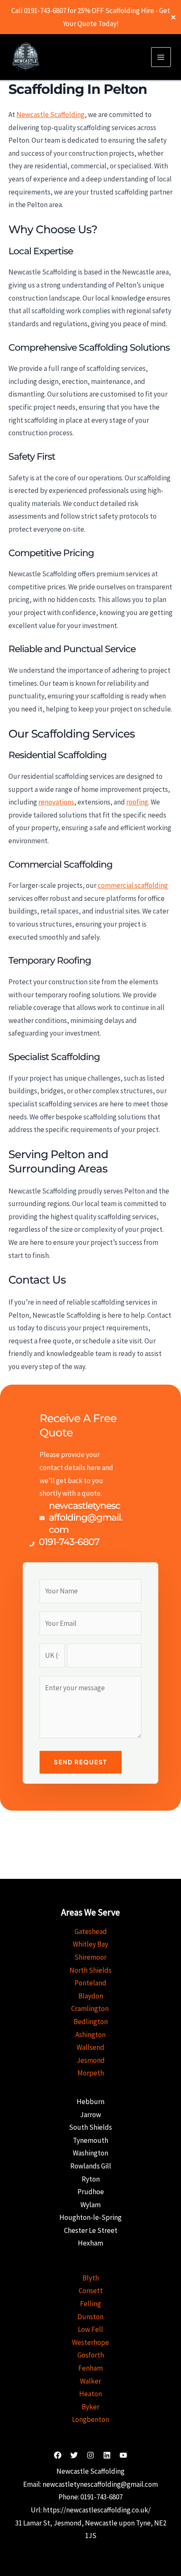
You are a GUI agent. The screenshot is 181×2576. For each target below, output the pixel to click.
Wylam (90, 2205)
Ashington (90, 2035)
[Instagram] (90, 2455)
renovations (56, 802)
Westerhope (90, 2342)
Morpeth (91, 2073)
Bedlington (91, 2022)
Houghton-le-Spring (90, 2217)
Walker (90, 2381)
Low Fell (90, 2329)
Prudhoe (91, 2192)
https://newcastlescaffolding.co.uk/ (97, 2510)
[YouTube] (123, 2455)
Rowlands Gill (91, 2166)
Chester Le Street (91, 2230)
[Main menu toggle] (161, 57)
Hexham (90, 2243)
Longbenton (90, 2419)
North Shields (90, 1970)
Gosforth (91, 2355)
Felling (90, 2304)
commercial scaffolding (133, 885)
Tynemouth (90, 2140)
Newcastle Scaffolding (51, 115)
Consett (91, 2291)
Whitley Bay (90, 1944)
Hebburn (90, 2102)
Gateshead (91, 1931)
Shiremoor (90, 1957)
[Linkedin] (107, 2455)
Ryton (91, 2179)
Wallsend (90, 2047)
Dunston (90, 2317)
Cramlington (90, 2009)
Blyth (91, 2278)
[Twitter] (74, 2455)
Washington (90, 2153)
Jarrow (90, 2115)
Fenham (90, 2368)
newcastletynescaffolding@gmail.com (100, 2484)
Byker (90, 2407)
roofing (137, 802)
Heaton (90, 2394)
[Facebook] (58, 2455)
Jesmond (91, 2060)
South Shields (90, 2127)
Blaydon (91, 1996)
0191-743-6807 (101, 2497)
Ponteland (90, 1983)
